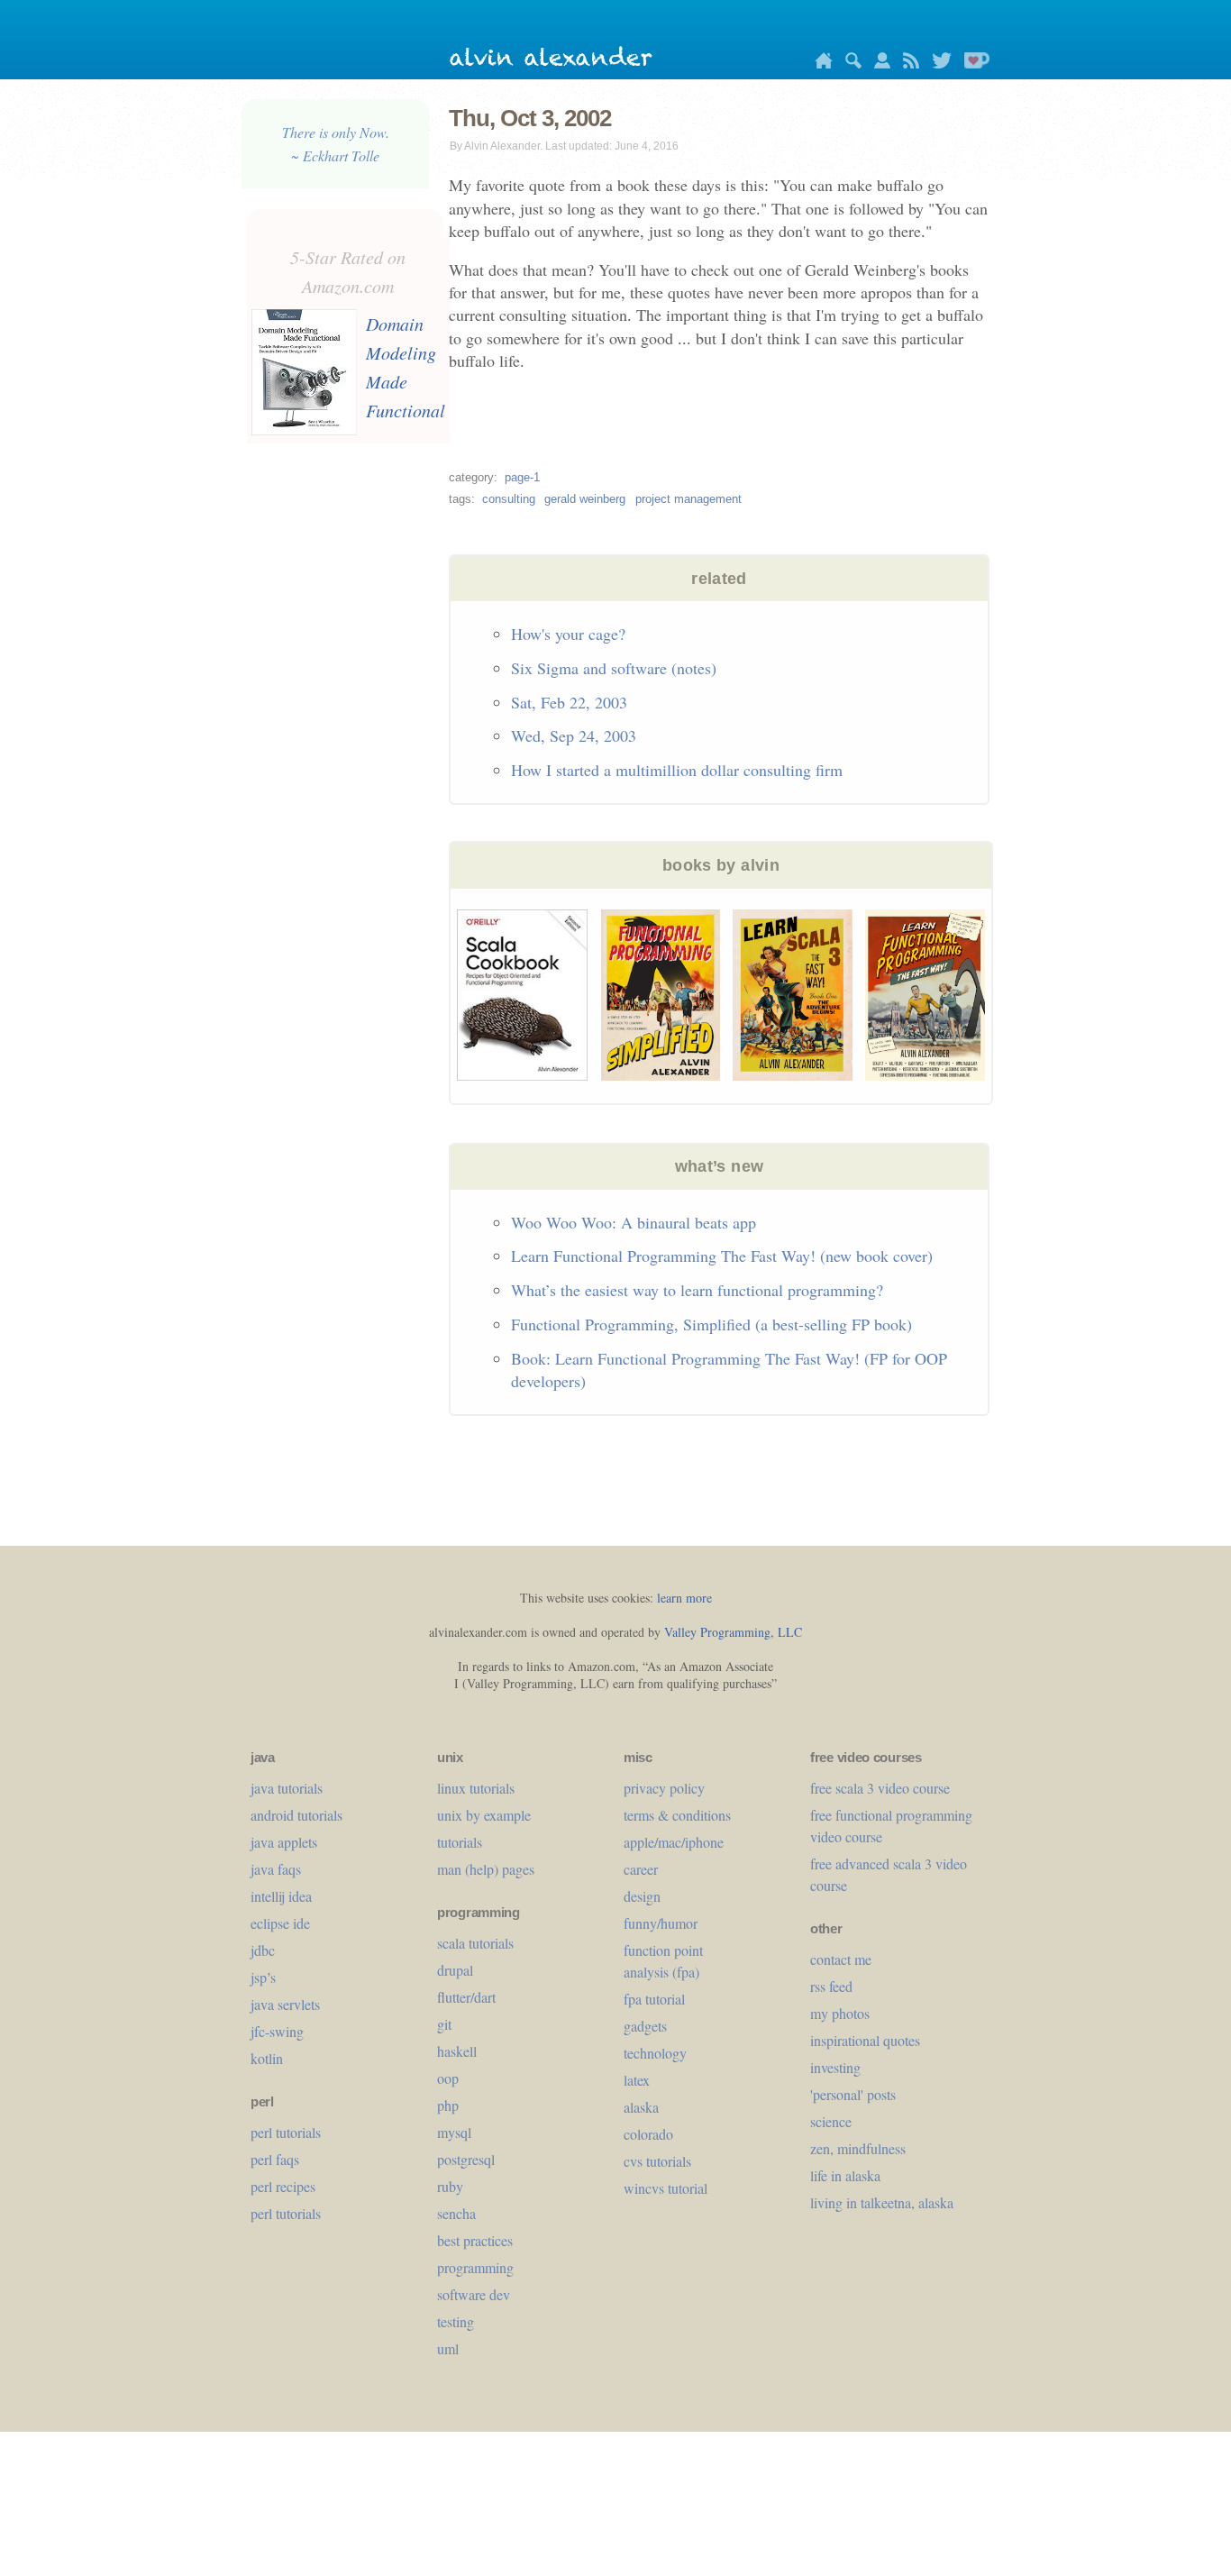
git (444, 2024)
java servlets (285, 2004)
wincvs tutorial (666, 2188)
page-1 (522, 477)
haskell (457, 2051)
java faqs (276, 1869)
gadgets (645, 2026)
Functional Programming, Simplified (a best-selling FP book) (711, 1324)
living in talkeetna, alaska (882, 2202)
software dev (474, 2294)
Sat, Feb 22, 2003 (569, 702)
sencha (456, 2213)
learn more (684, 1598)
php (448, 2105)
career (641, 1869)
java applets (284, 1842)
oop (448, 2078)
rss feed (831, 1986)
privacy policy (664, 1788)
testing (456, 2321)
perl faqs (275, 2159)
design (642, 1896)
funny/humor (661, 1923)
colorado (648, 2134)
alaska (641, 2107)
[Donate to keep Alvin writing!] (972, 64)
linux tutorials (476, 1788)
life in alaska (845, 2175)
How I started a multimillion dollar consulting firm (677, 770)
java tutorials (287, 1788)
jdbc (263, 1950)
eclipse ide (280, 1923)
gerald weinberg (585, 499)
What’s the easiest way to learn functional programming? (697, 1290)
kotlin (267, 2058)
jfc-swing (277, 2031)
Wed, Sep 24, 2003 (574, 735)
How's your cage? (568, 634)
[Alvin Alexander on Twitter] (937, 64)
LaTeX (637, 2080)
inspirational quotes (865, 2040)
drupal (455, 1970)
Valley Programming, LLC (733, 1632)
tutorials (460, 1842)
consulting (509, 499)
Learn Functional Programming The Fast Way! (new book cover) (722, 1256)
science (831, 2121)
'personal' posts (853, 2094)
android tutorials (296, 1815)
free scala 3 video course (880, 1788)
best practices (475, 2240)
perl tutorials (286, 2132)
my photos (840, 2013)
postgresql (466, 2159)
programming (475, 2267)
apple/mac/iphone (674, 1842)
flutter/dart (466, 1997)
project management (688, 499)
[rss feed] (907, 64)
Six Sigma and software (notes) (614, 668)
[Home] (819, 64)
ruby (450, 2186)
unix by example (484, 1815)
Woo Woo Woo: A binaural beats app (634, 1222)
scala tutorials (475, 1943)
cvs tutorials (657, 2161)
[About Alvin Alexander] (878, 64)
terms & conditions (677, 1815)
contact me (841, 1959)
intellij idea (281, 1896)
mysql (454, 2132)
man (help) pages (486, 1869)
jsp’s (263, 1977)
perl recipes (283, 2186)
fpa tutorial (654, 1999)
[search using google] (849, 64)
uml (448, 2348)
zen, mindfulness (858, 2148)
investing (835, 2067)
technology (655, 2053)
